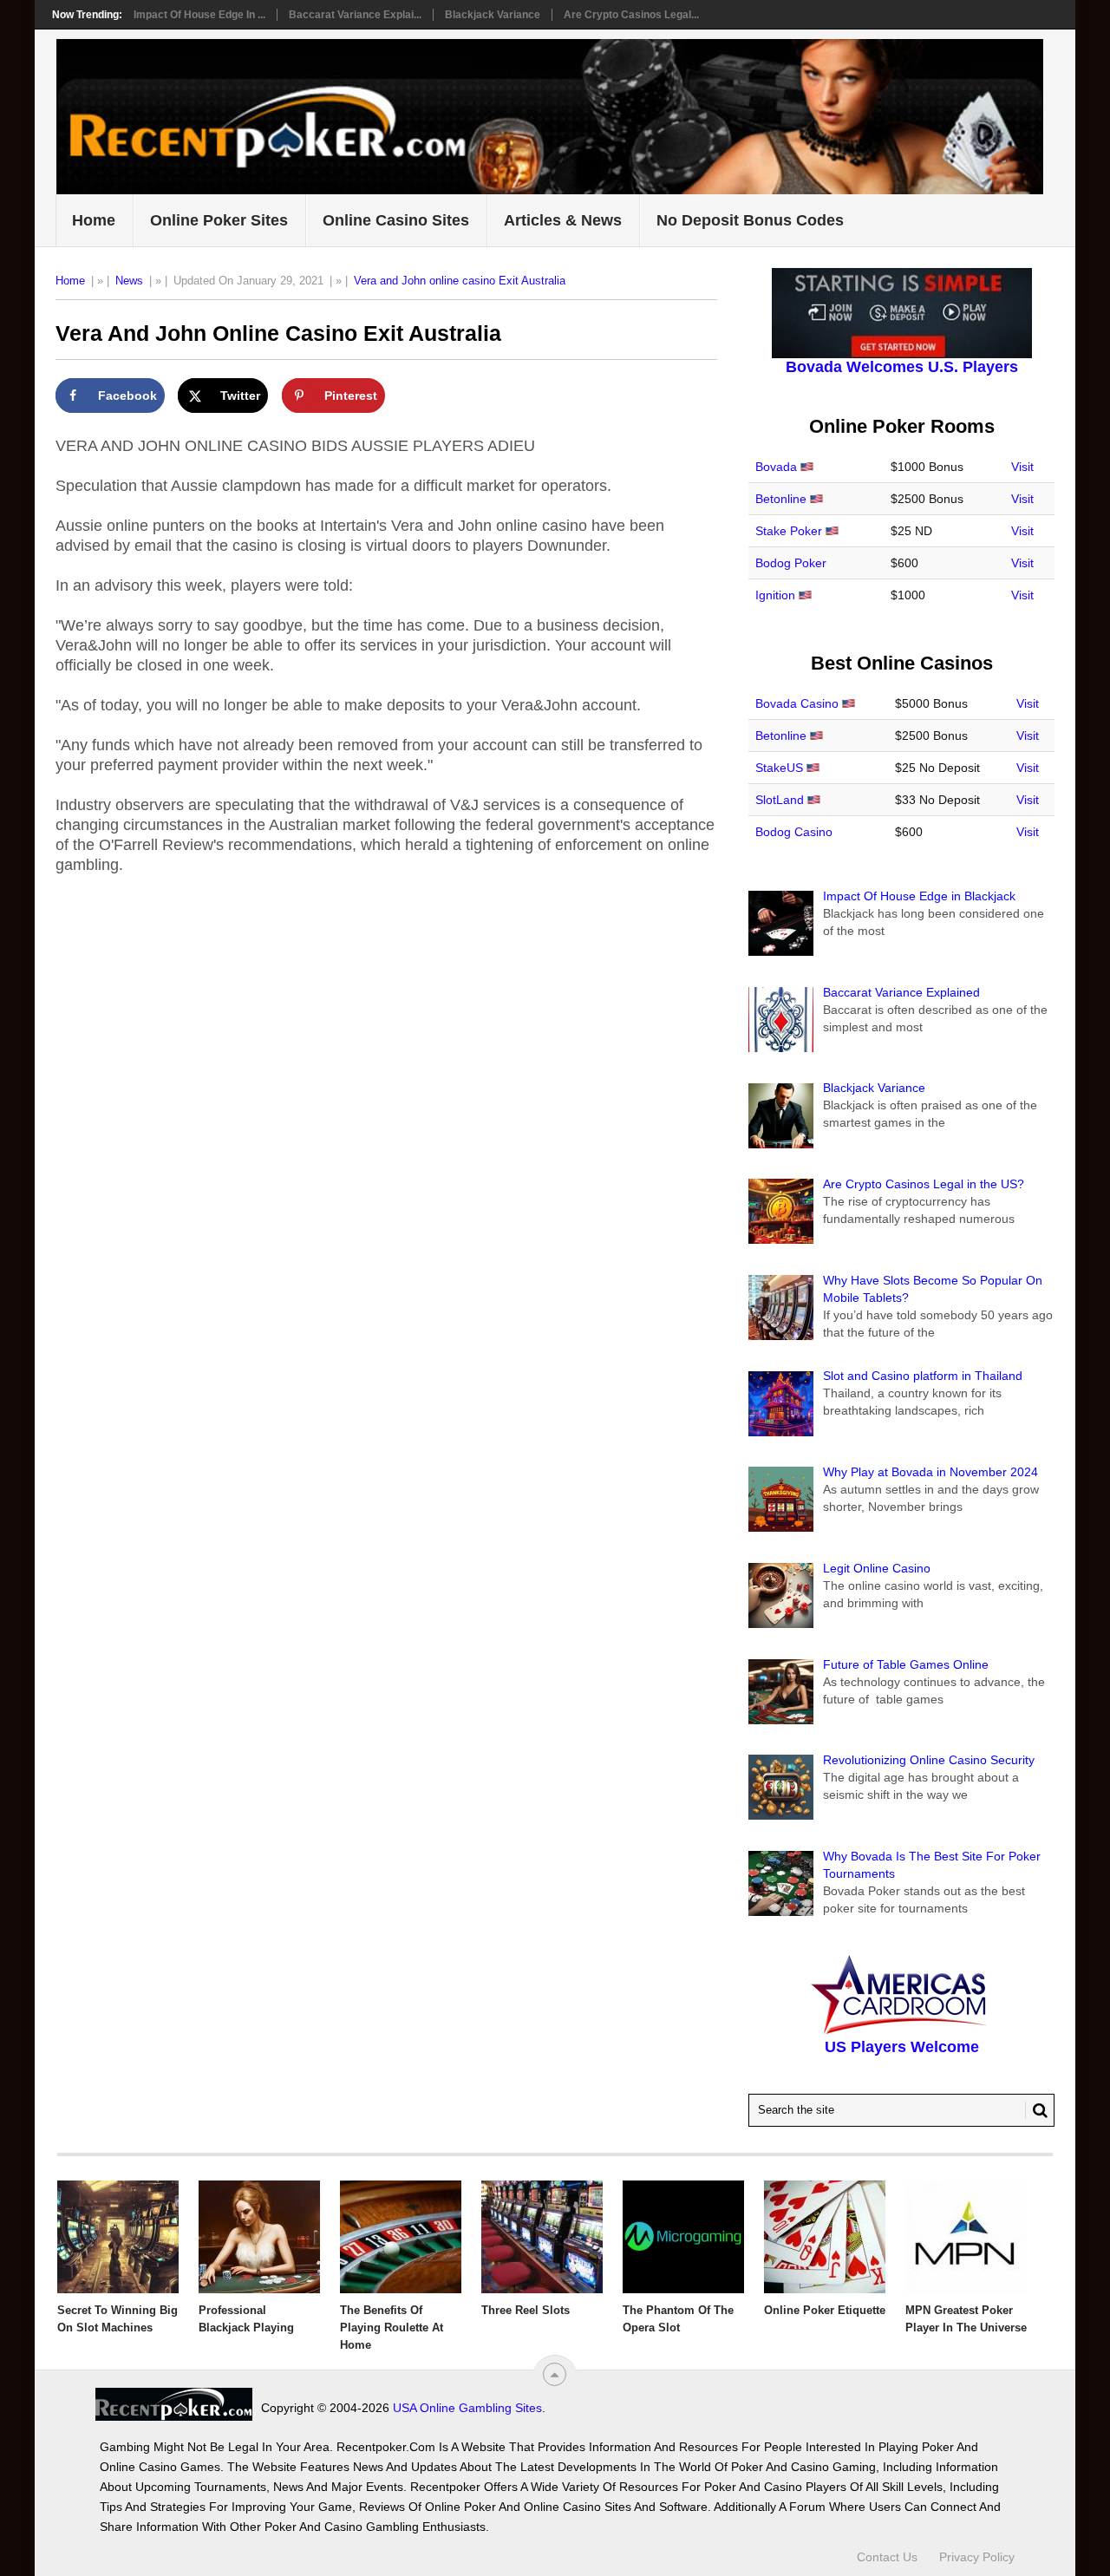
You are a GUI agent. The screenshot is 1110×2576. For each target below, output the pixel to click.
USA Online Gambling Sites (467, 2408)
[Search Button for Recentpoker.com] (1036, 2110)
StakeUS (779, 768)
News (129, 281)
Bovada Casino (797, 703)
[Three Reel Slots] (542, 2237)
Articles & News (563, 220)
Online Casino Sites (396, 220)
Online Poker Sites (219, 220)
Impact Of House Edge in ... (199, 15)
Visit (1022, 467)
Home (94, 220)
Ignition (775, 595)
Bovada (776, 467)
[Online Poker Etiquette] (825, 2237)
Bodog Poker (791, 563)
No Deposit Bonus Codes (750, 220)
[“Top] (555, 2374)
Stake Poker (789, 531)
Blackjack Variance (493, 15)
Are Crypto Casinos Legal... (631, 15)
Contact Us (887, 2557)
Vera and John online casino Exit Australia (460, 281)
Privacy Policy (977, 2557)
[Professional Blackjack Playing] (259, 2237)
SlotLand (780, 800)
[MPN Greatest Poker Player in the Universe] (966, 2237)
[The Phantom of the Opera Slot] (683, 2237)
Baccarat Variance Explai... (355, 15)
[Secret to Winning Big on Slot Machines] (118, 2237)
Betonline (781, 499)
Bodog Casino (794, 832)
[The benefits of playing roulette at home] (401, 2237)
